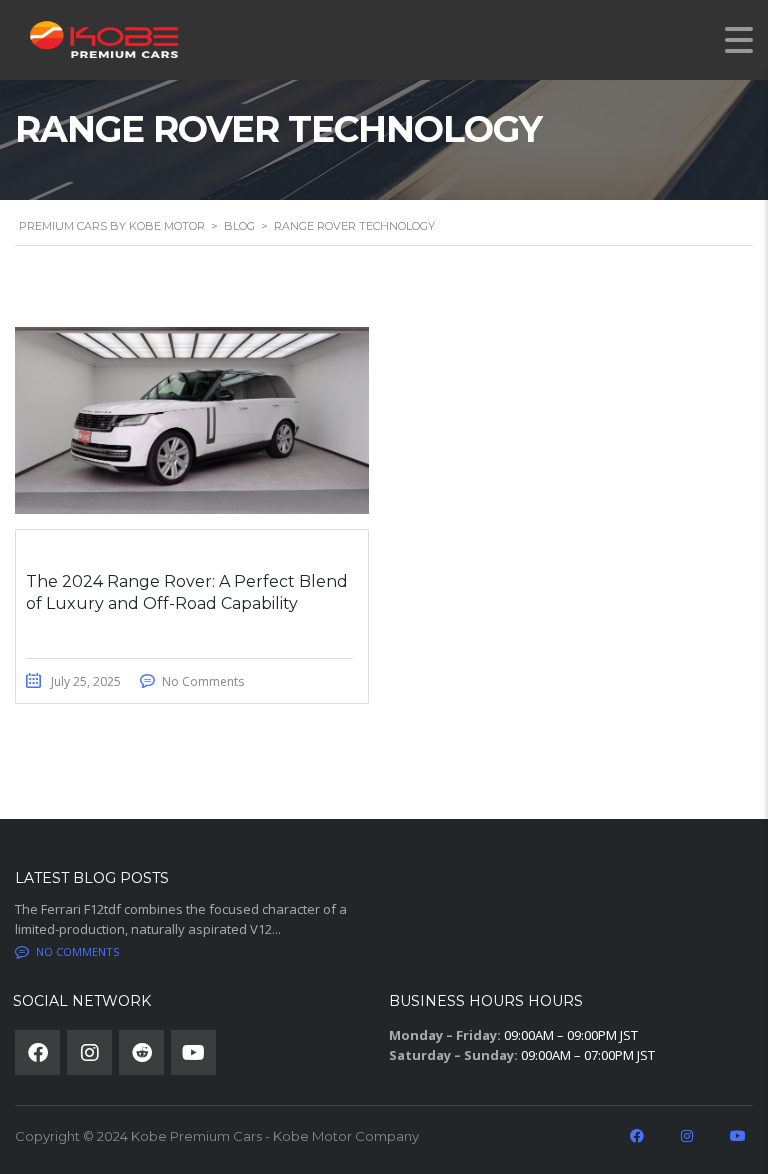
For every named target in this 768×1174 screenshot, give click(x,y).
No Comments (203, 681)
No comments (77, 951)
